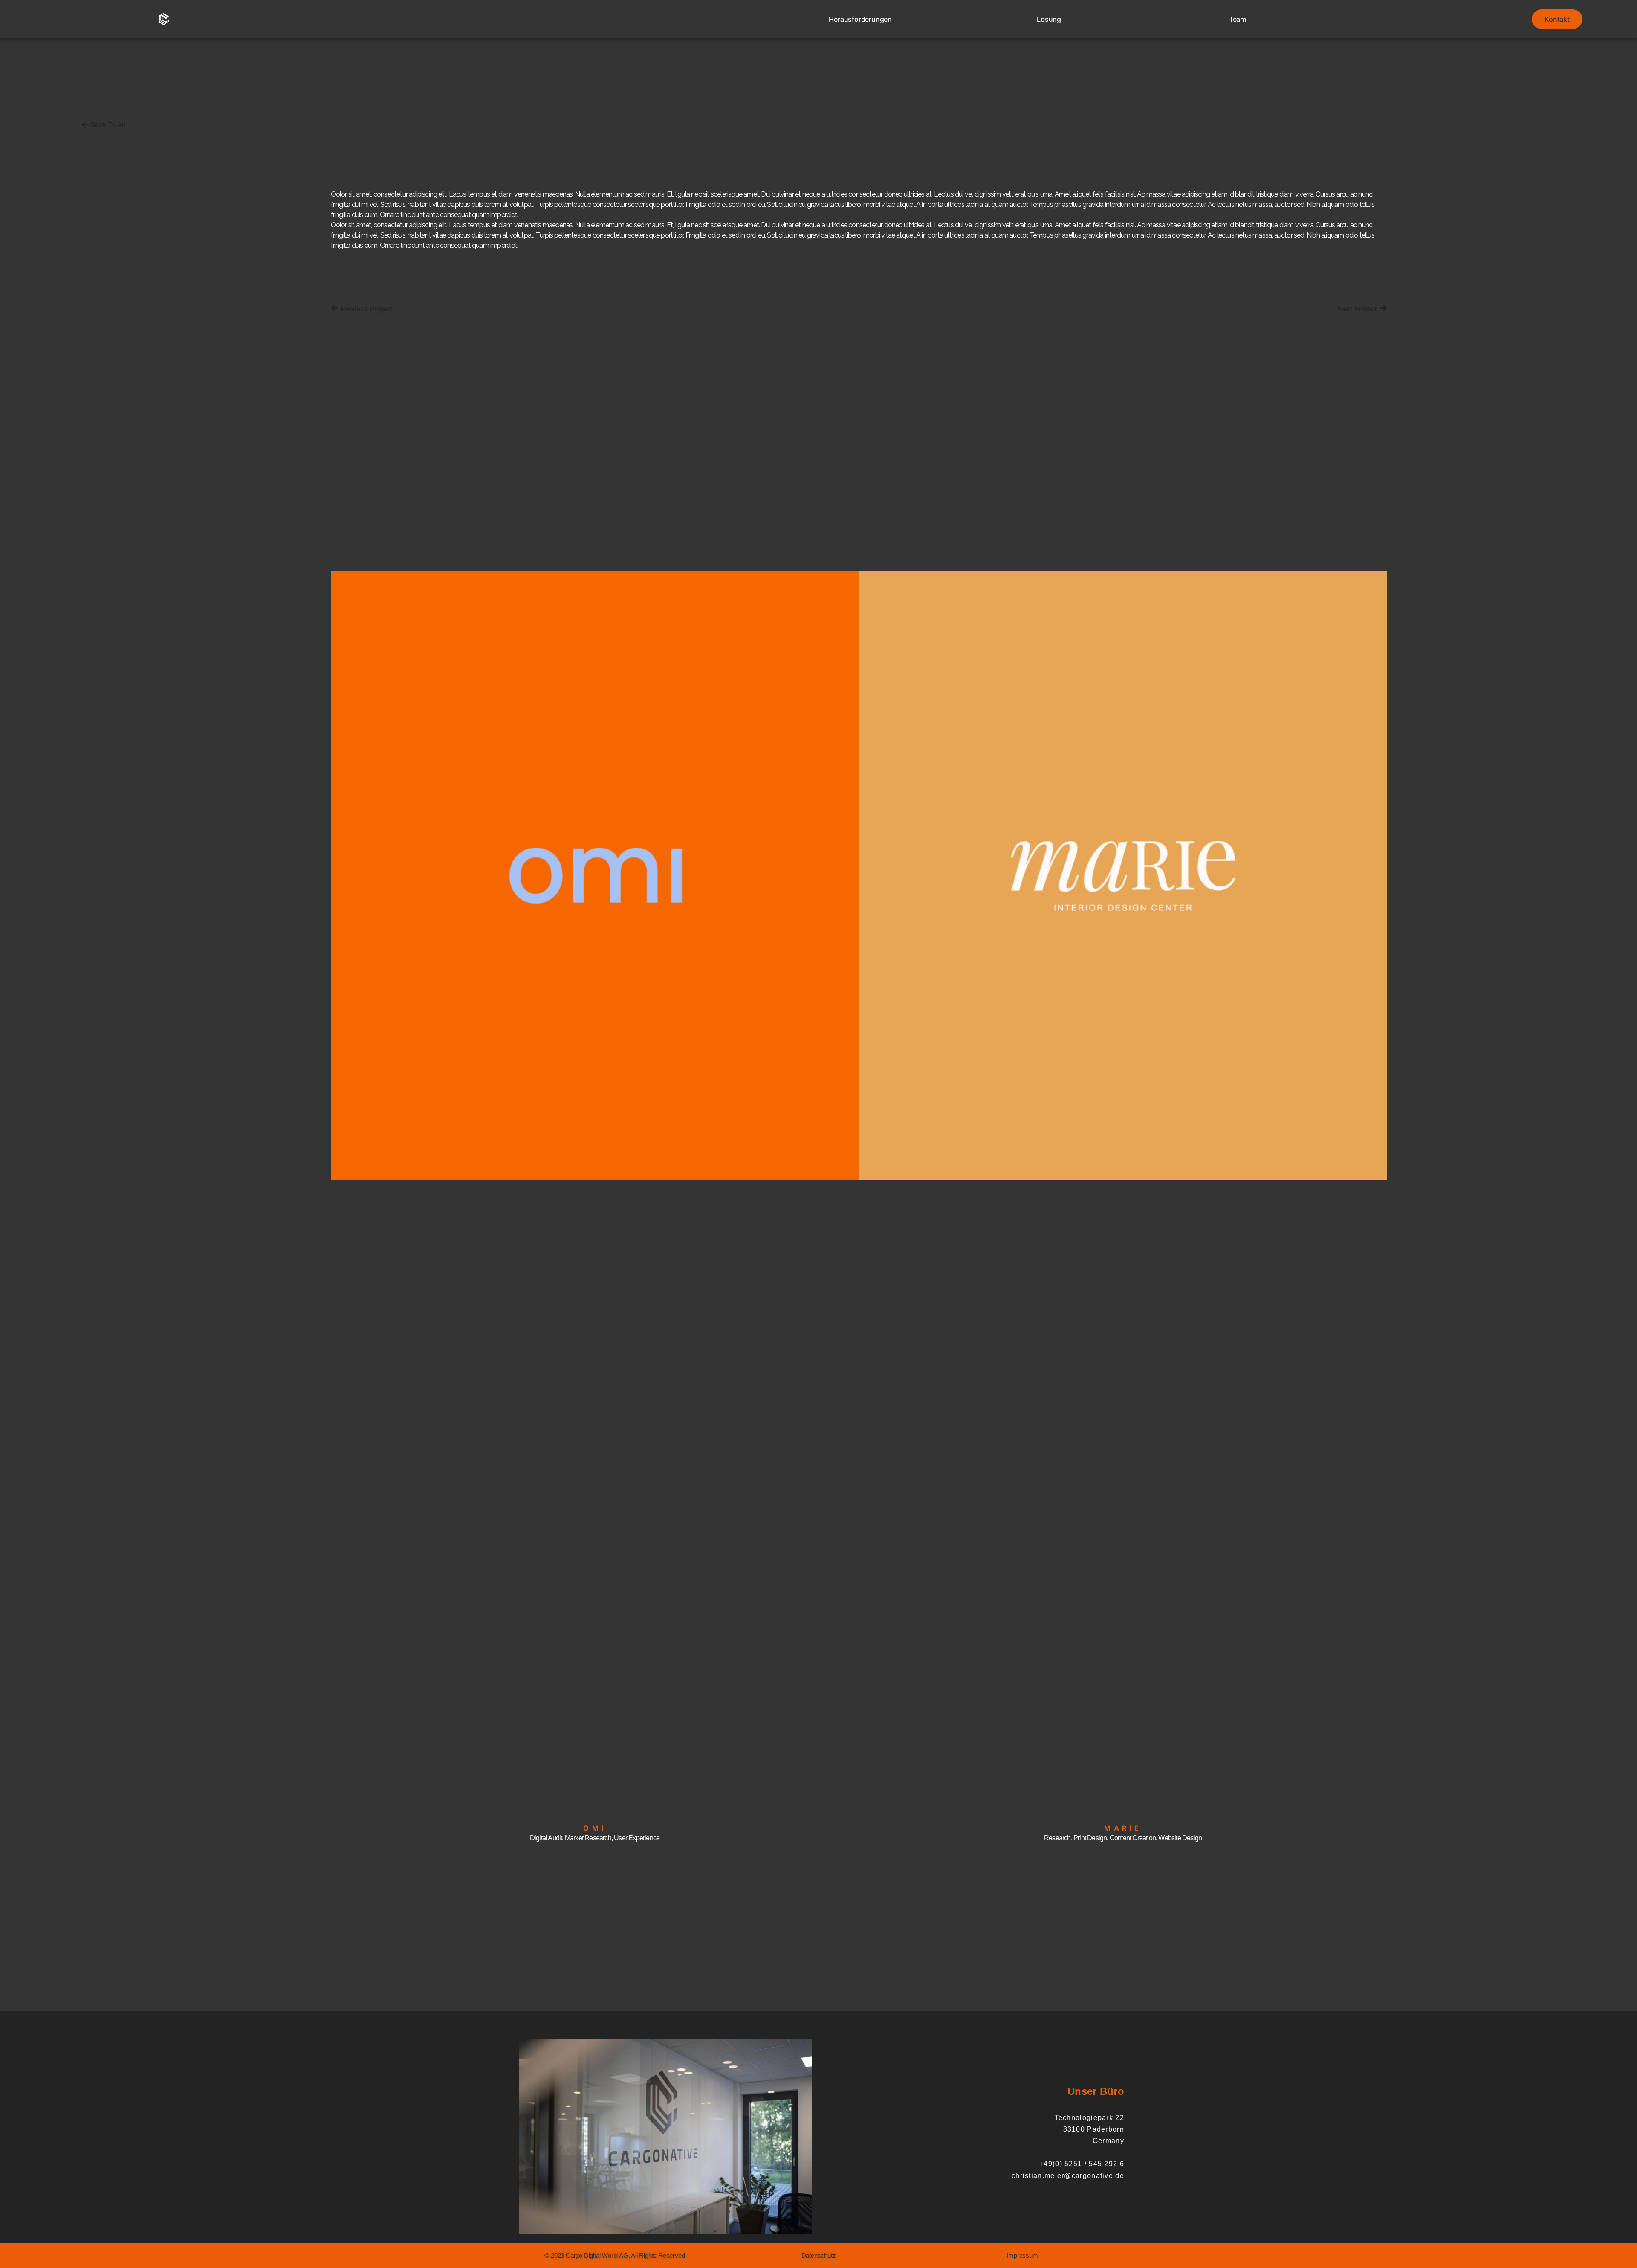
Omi (594, 1828)
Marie (1123, 1828)
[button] (615, 2255)
